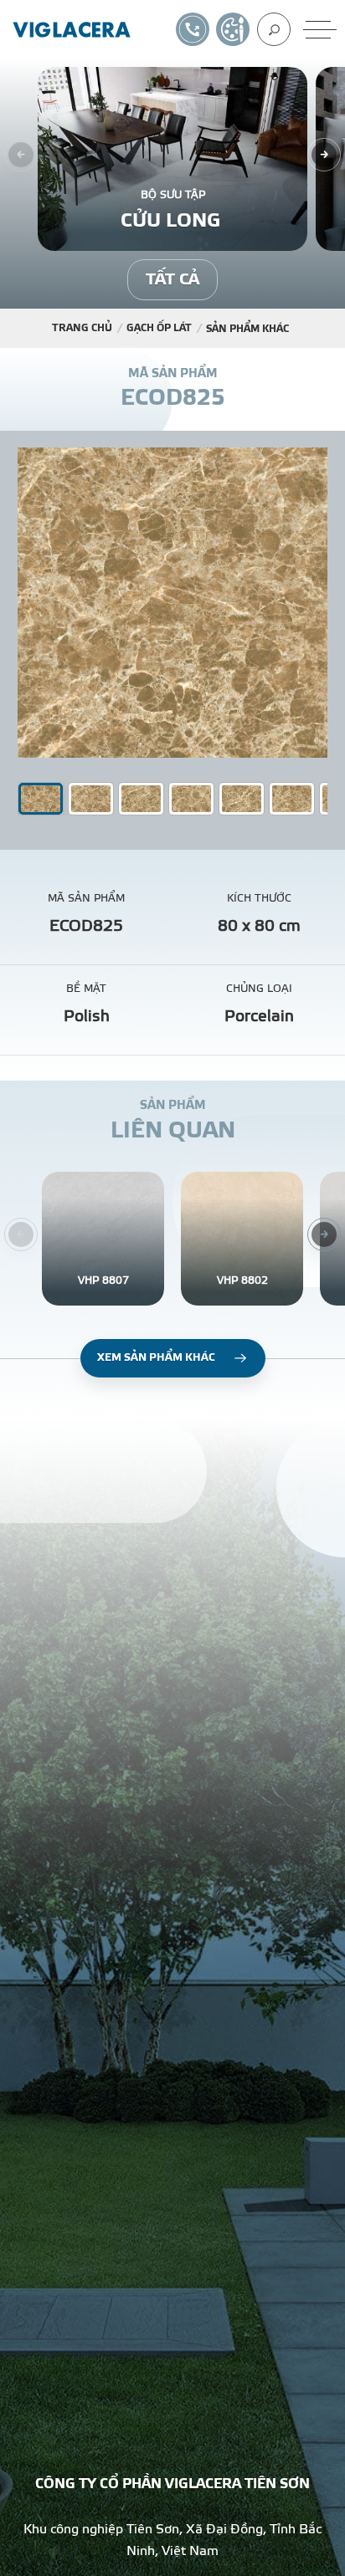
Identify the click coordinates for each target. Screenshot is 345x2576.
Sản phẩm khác (247, 329)
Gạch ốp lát (159, 328)
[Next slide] (324, 155)
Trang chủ (82, 328)
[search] (274, 29)
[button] (91, 799)
